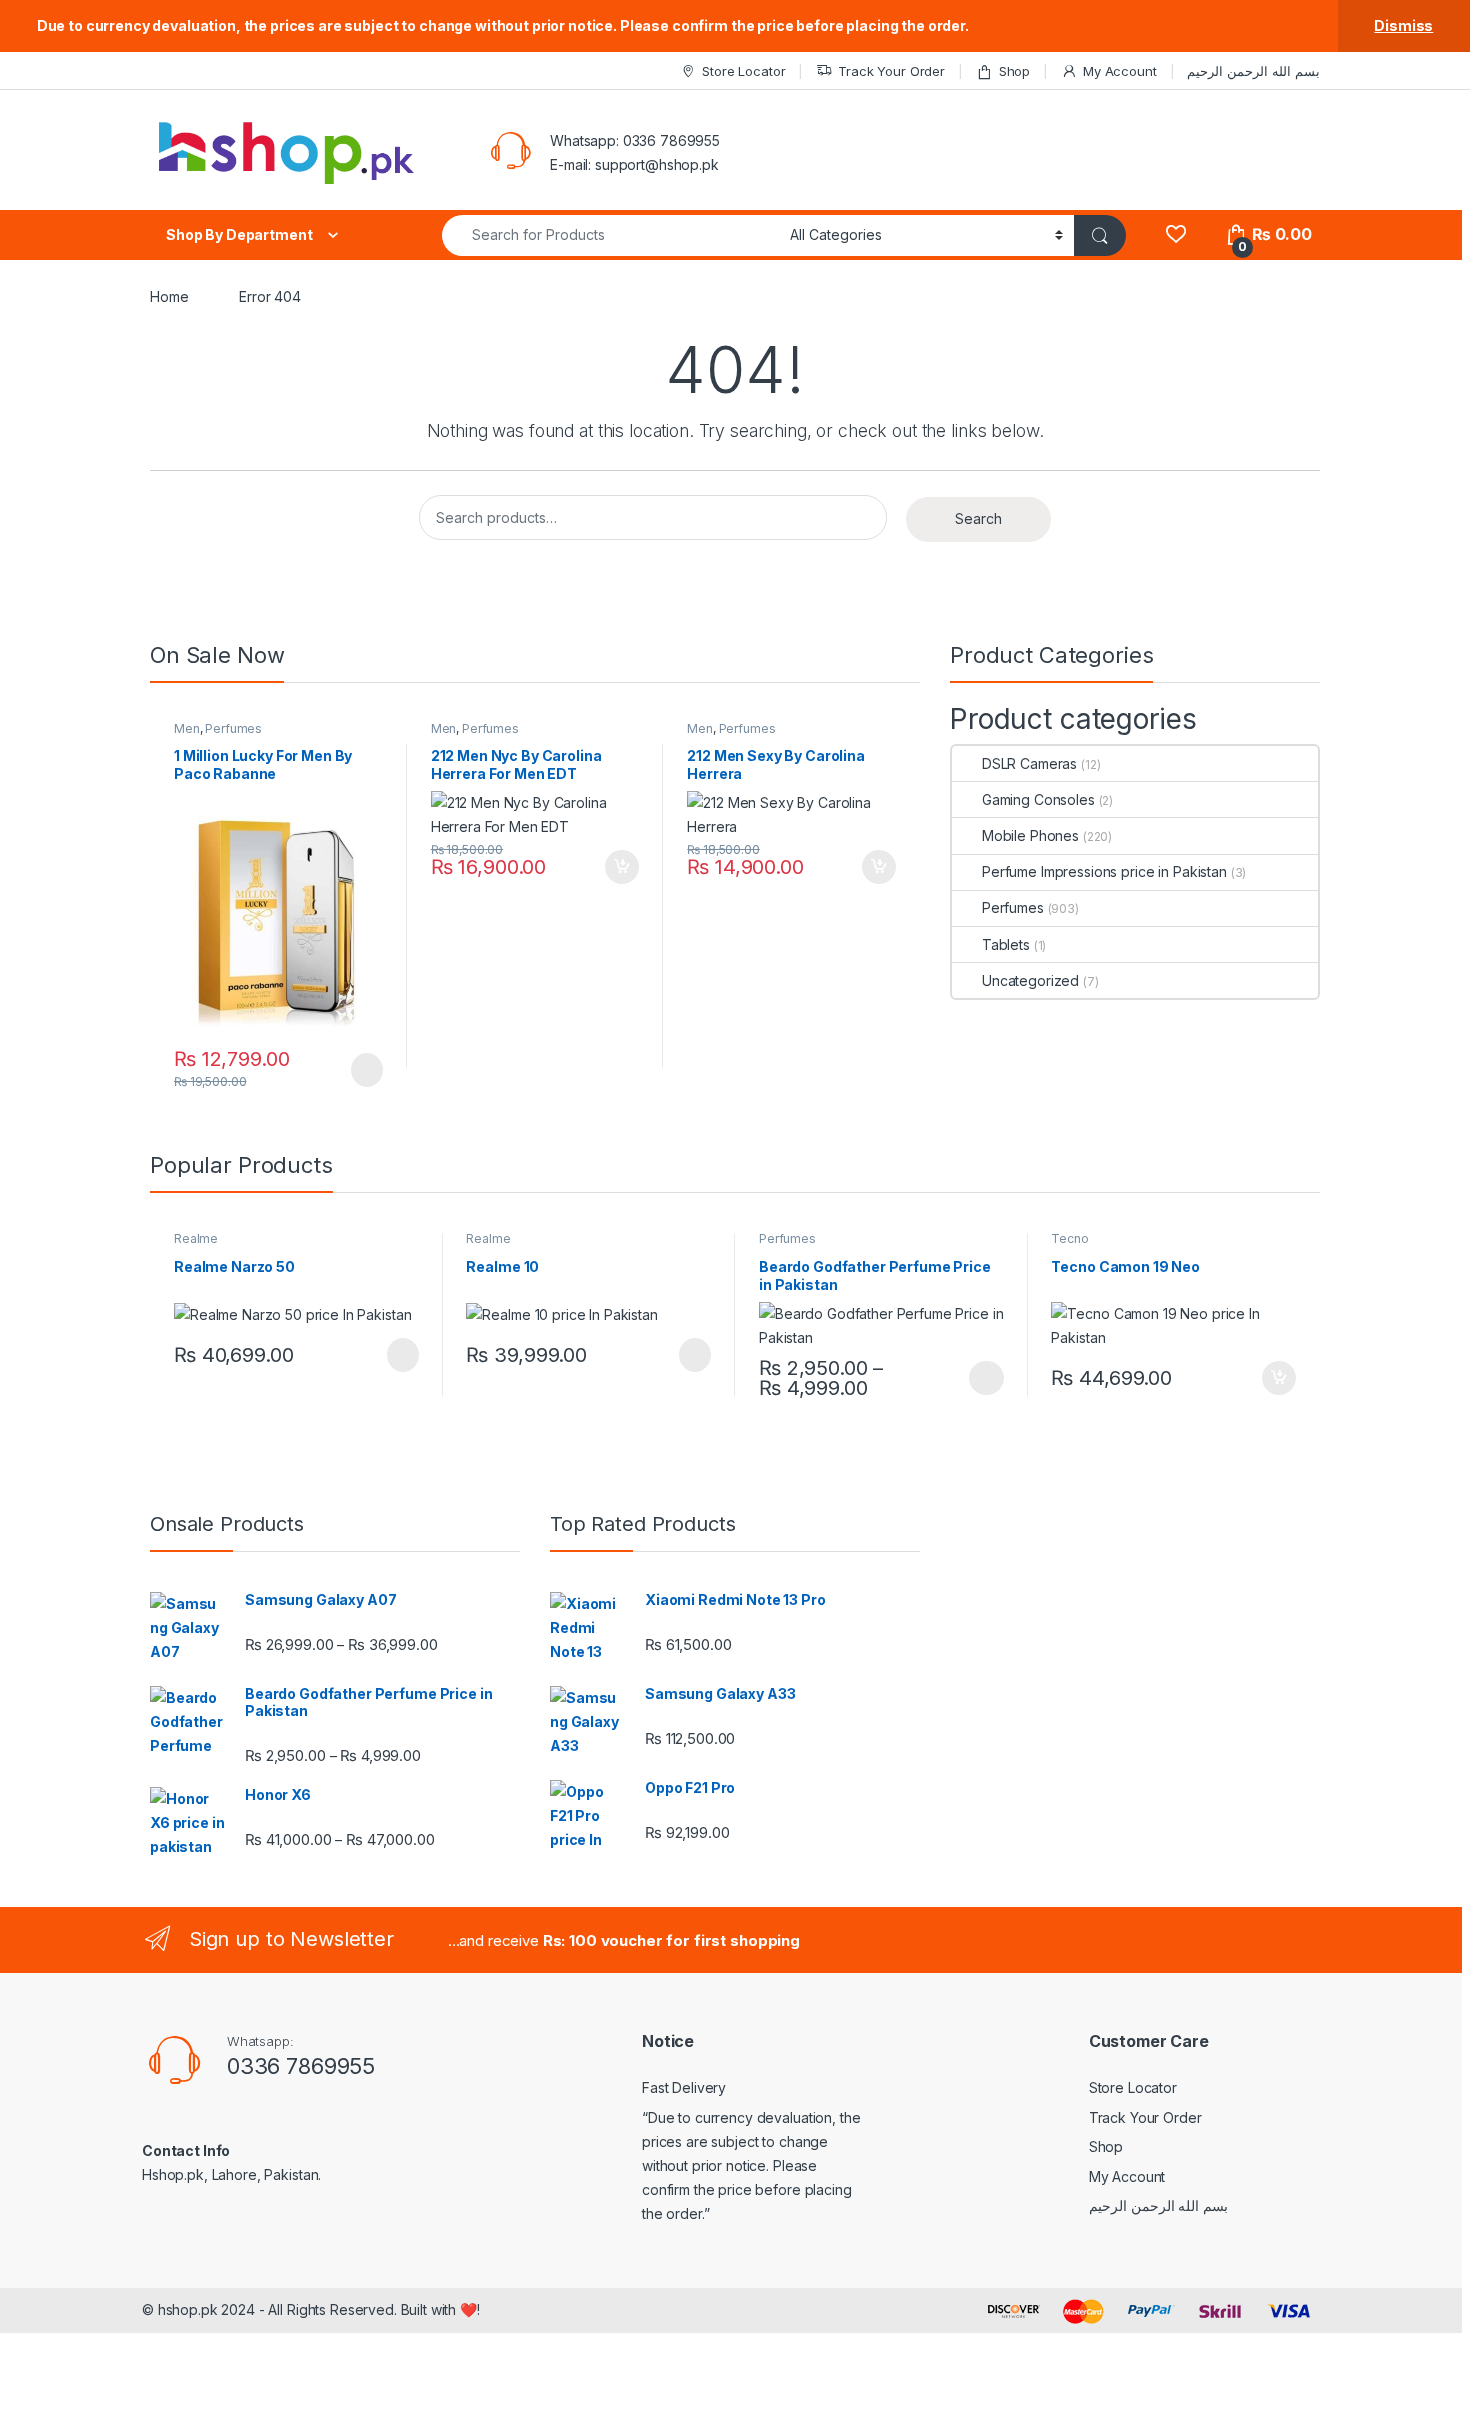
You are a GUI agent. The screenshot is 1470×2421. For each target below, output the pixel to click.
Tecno (1069, 1238)
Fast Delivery (684, 2087)
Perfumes (233, 728)
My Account (1119, 71)
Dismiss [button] (1403, 25)
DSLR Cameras (1029, 763)
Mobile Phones (1030, 835)
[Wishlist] (1175, 234)
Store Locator (743, 71)
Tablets (1006, 944)
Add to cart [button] (622, 867)
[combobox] (610, 235)
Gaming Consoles (1038, 799)
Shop (1014, 71)
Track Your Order (891, 71)
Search (978, 518)
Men (187, 728)
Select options (980, 1378)
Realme (196, 1238)
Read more (365, 1070)
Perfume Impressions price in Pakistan (1104, 871)
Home (169, 296)
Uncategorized (1030, 980)
